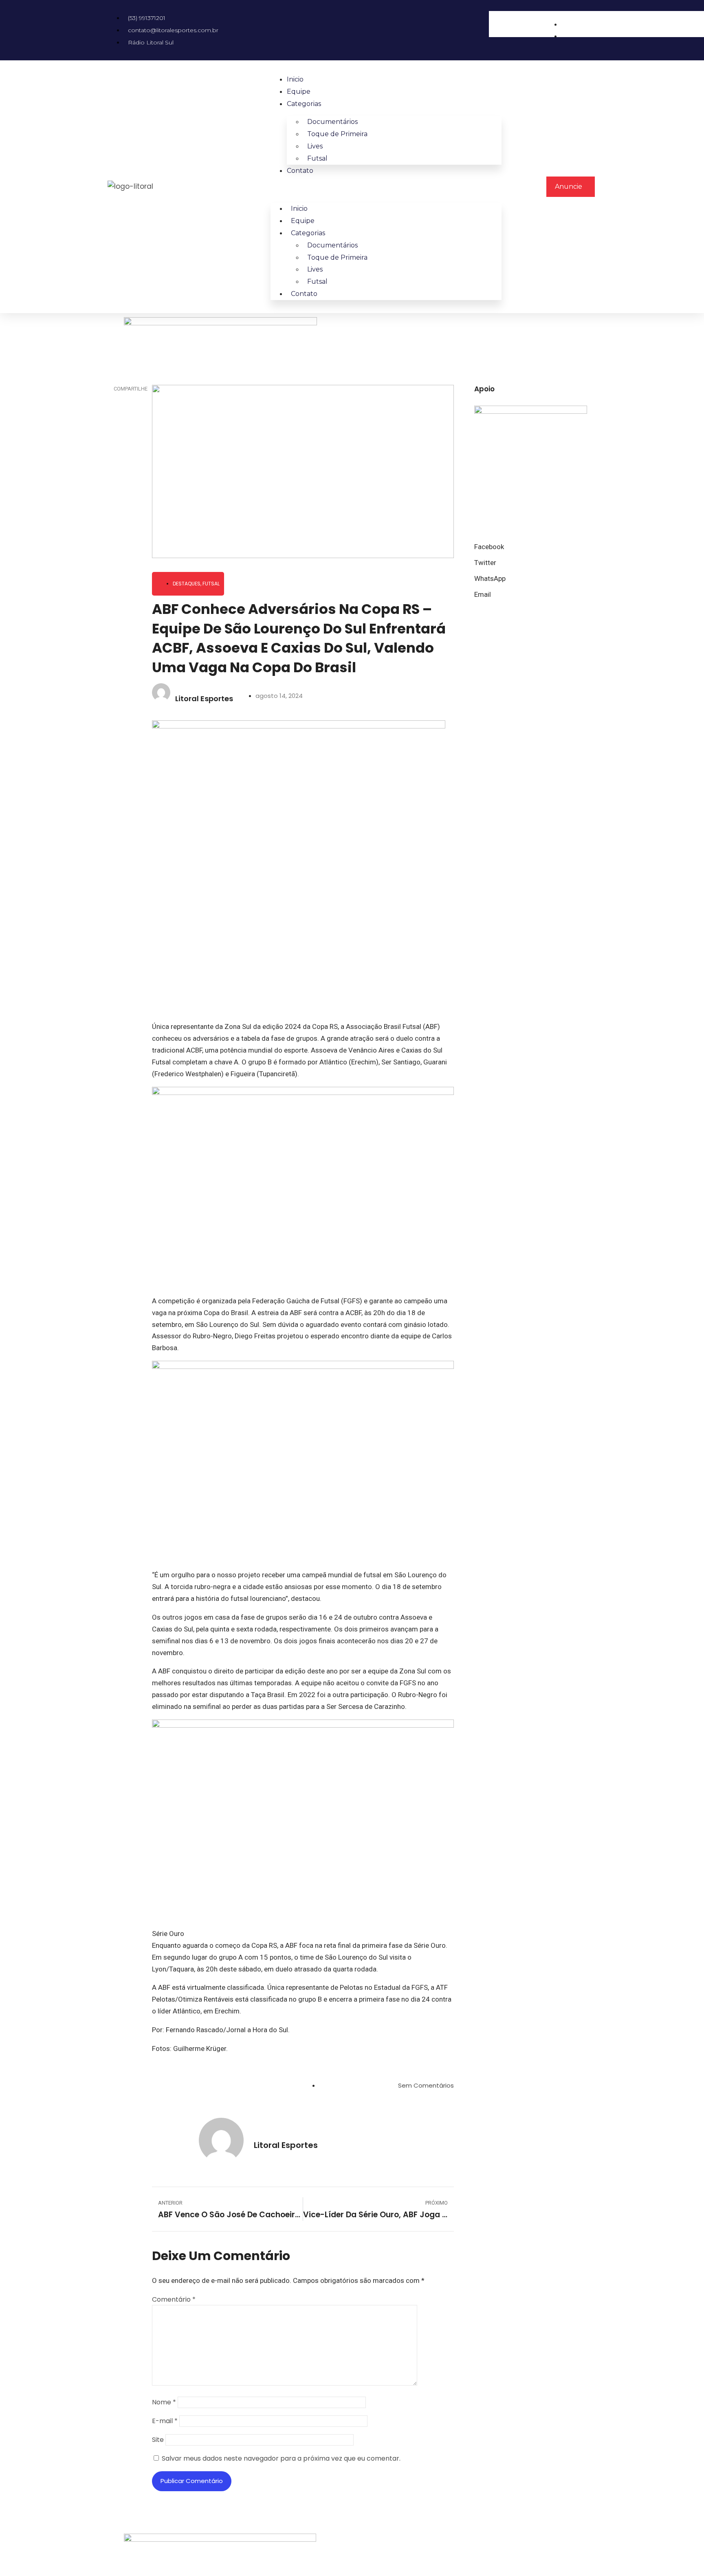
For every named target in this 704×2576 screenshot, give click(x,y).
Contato (300, 171)
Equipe (299, 92)
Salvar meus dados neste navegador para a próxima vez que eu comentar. (281, 2458)
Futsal (317, 158)
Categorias (304, 104)
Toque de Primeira (337, 134)
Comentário (174, 2299)
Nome (164, 2402)
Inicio (295, 79)
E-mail (165, 2421)
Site (158, 2440)
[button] (517, 43)
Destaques (187, 584)
